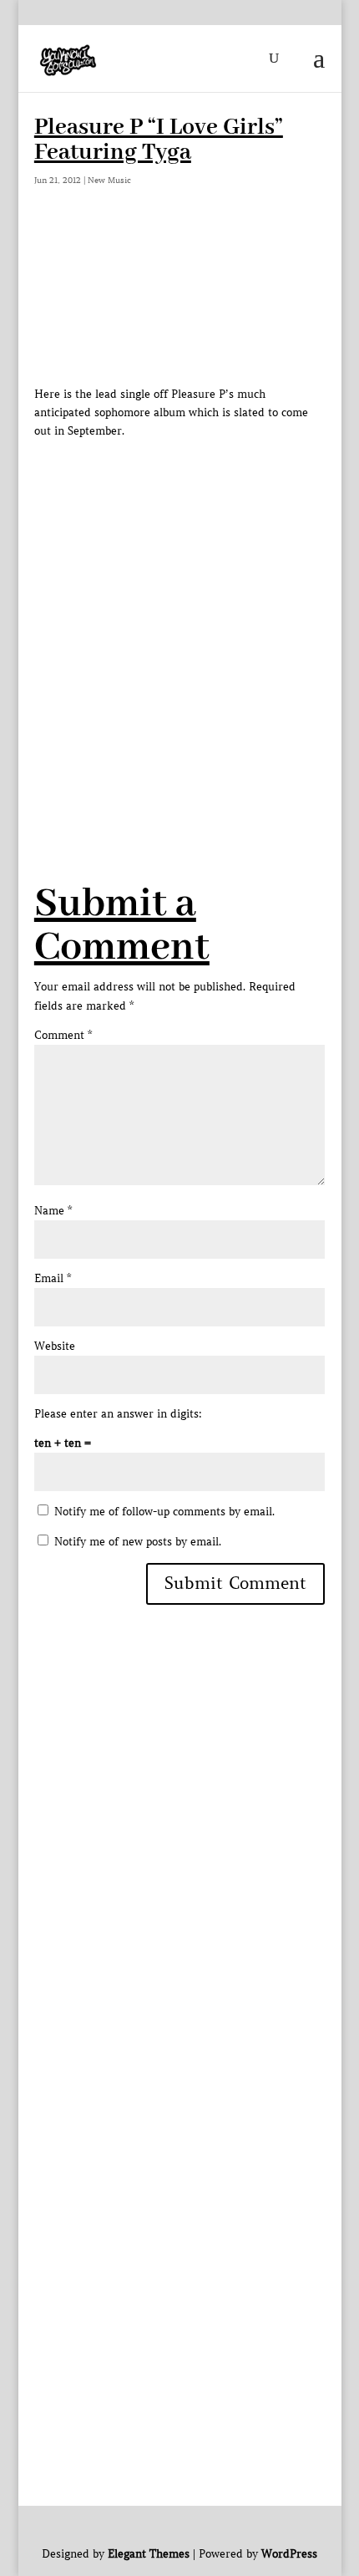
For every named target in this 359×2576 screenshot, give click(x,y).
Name (53, 1211)
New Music (109, 180)
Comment (63, 1035)
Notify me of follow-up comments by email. (164, 1512)
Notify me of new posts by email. (138, 1542)
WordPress (289, 2554)
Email (53, 1278)
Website (55, 1346)
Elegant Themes (149, 2554)
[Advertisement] (179, 620)
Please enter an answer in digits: (118, 1414)
